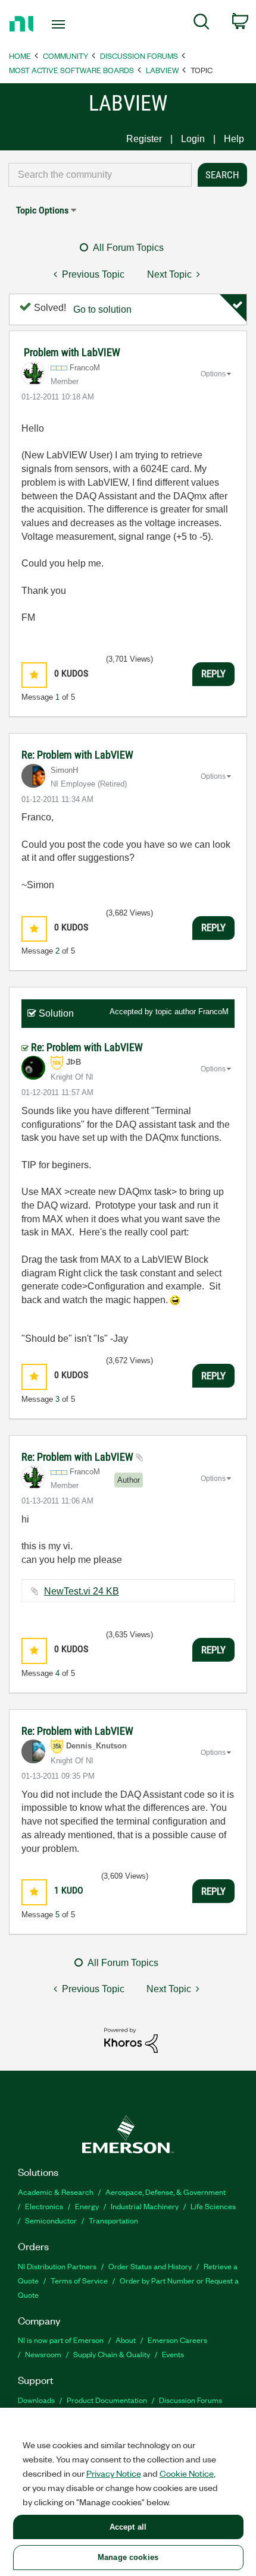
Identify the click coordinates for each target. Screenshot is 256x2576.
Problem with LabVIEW (72, 352)
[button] (34, 675)
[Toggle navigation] (62, 24)
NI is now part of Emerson (61, 2340)
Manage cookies (128, 2557)
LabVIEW (162, 70)
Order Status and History (150, 2266)
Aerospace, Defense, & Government (166, 2192)
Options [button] (213, 374)
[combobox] (100, 175)
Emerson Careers (177, 2340)
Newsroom (43, 2354)
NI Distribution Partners (57, 2266)
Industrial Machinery (145, 2206)
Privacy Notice (114, 2473)
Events (173, 2354)
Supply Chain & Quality (112, 2354)
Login (193, 139)
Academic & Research (56, 2192)
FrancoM (213, 1012)
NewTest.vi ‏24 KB (82, 1591)
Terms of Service (79, 2280)
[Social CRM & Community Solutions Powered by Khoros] (131, 2039)
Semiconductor (51, 2220)
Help (234, 139)
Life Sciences (213, 2206)
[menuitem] (202, 24)
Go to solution (102, 309)
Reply (213, 674)
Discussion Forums (139, 56)
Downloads (36, 2400)
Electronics (44, 2206)
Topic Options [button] (42, 210)
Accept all (128, 2527)
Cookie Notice (187, 2473)
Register (144, 139)
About (126, 2340)
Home (20, 56)
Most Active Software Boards (71, 70)
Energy (87, 2206)
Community (65, 56)
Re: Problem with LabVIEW (77, 755)
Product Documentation (107, 2400)
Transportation (113, 2220)
